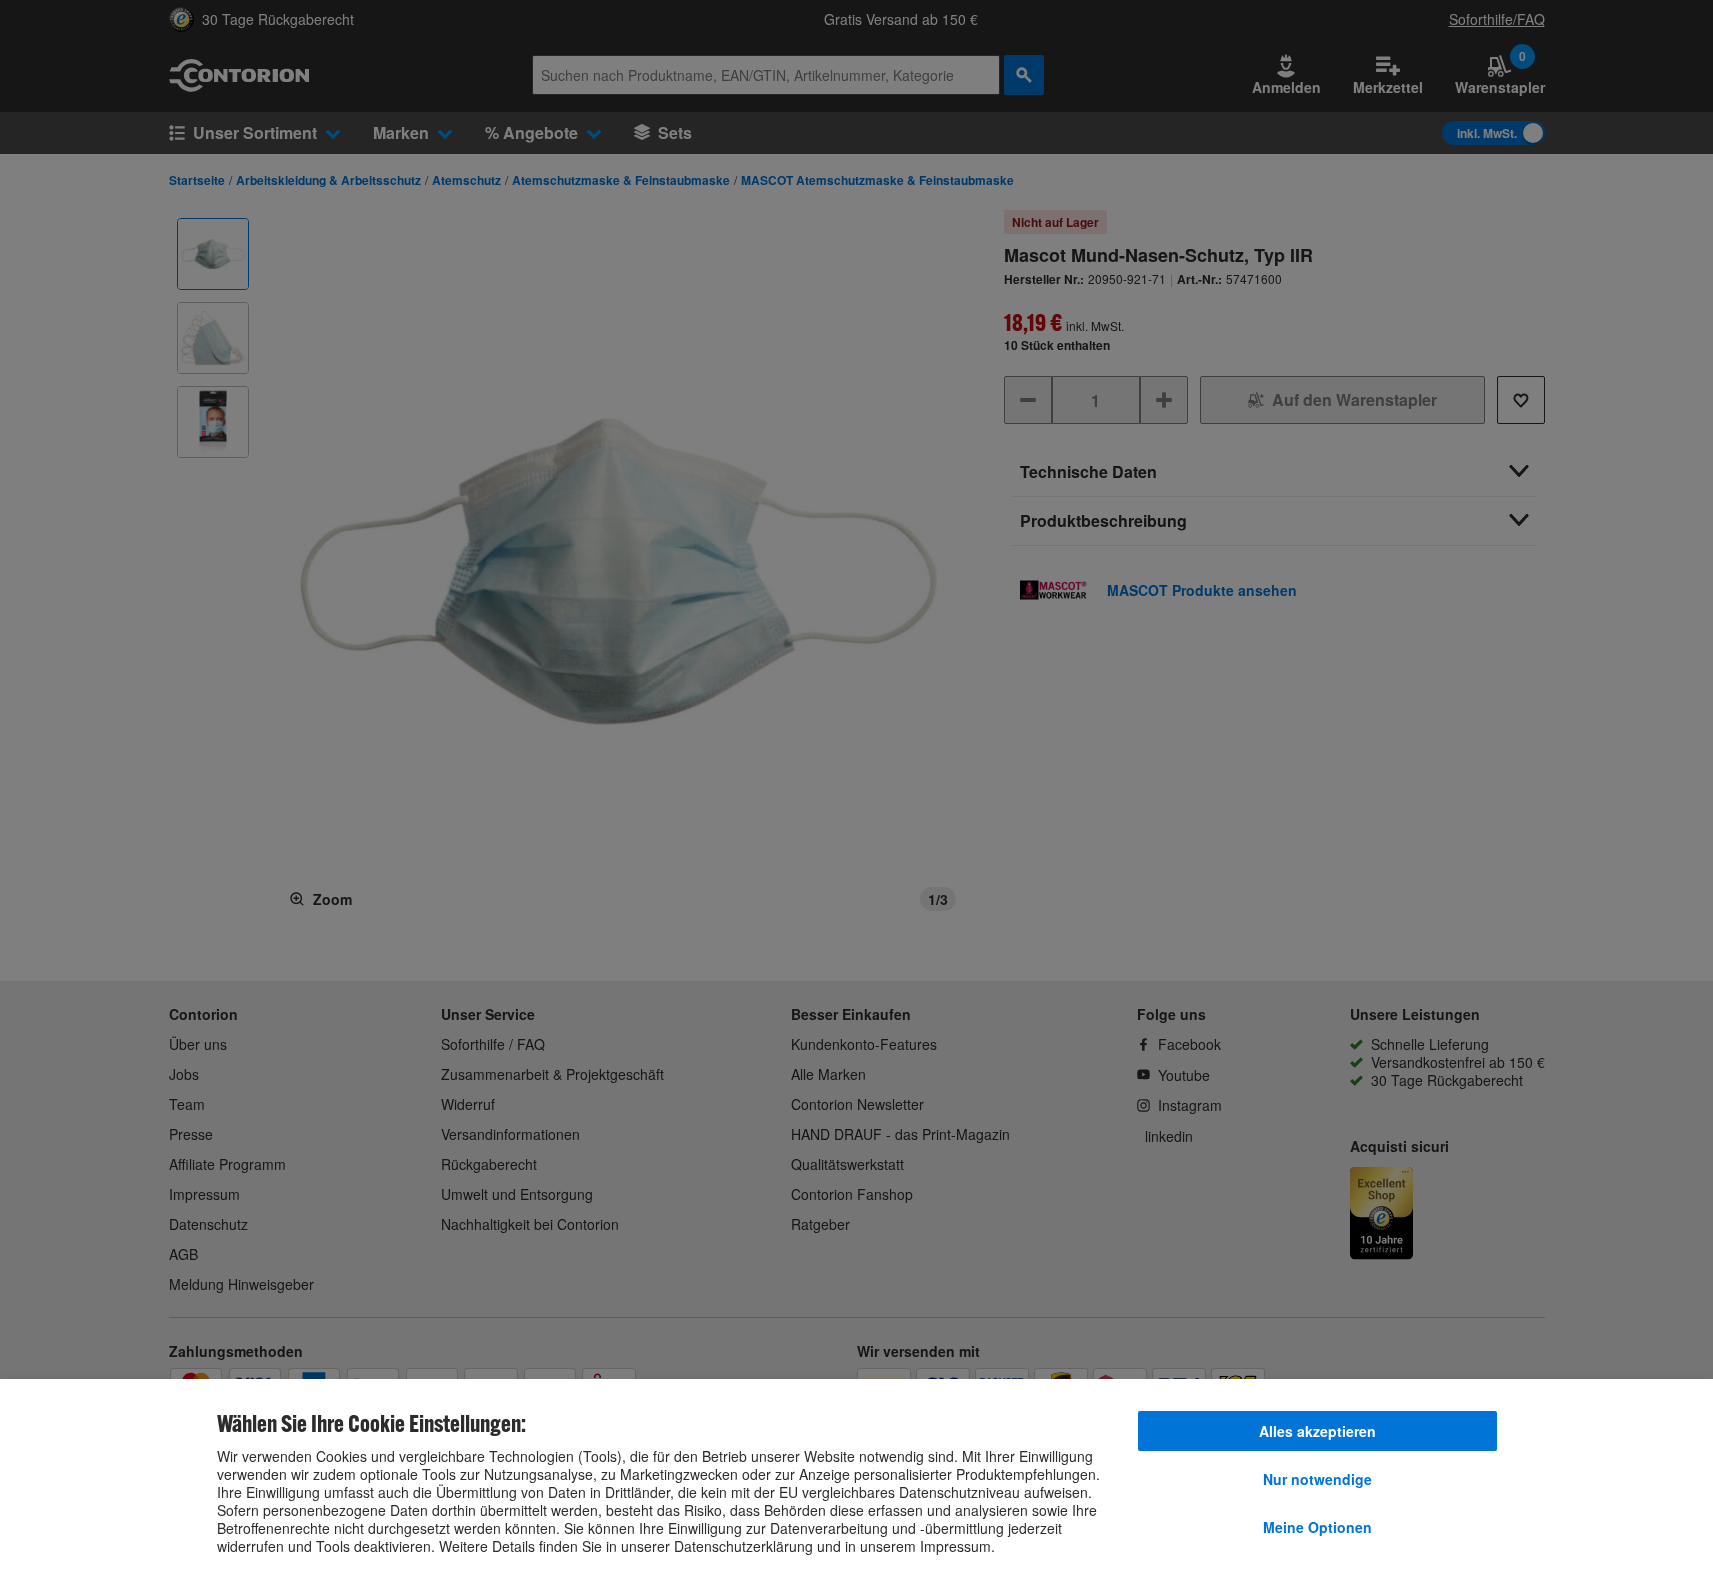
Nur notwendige (1317, 1479)
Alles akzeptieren (1317, 1431)
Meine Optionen (1317, 1527)
